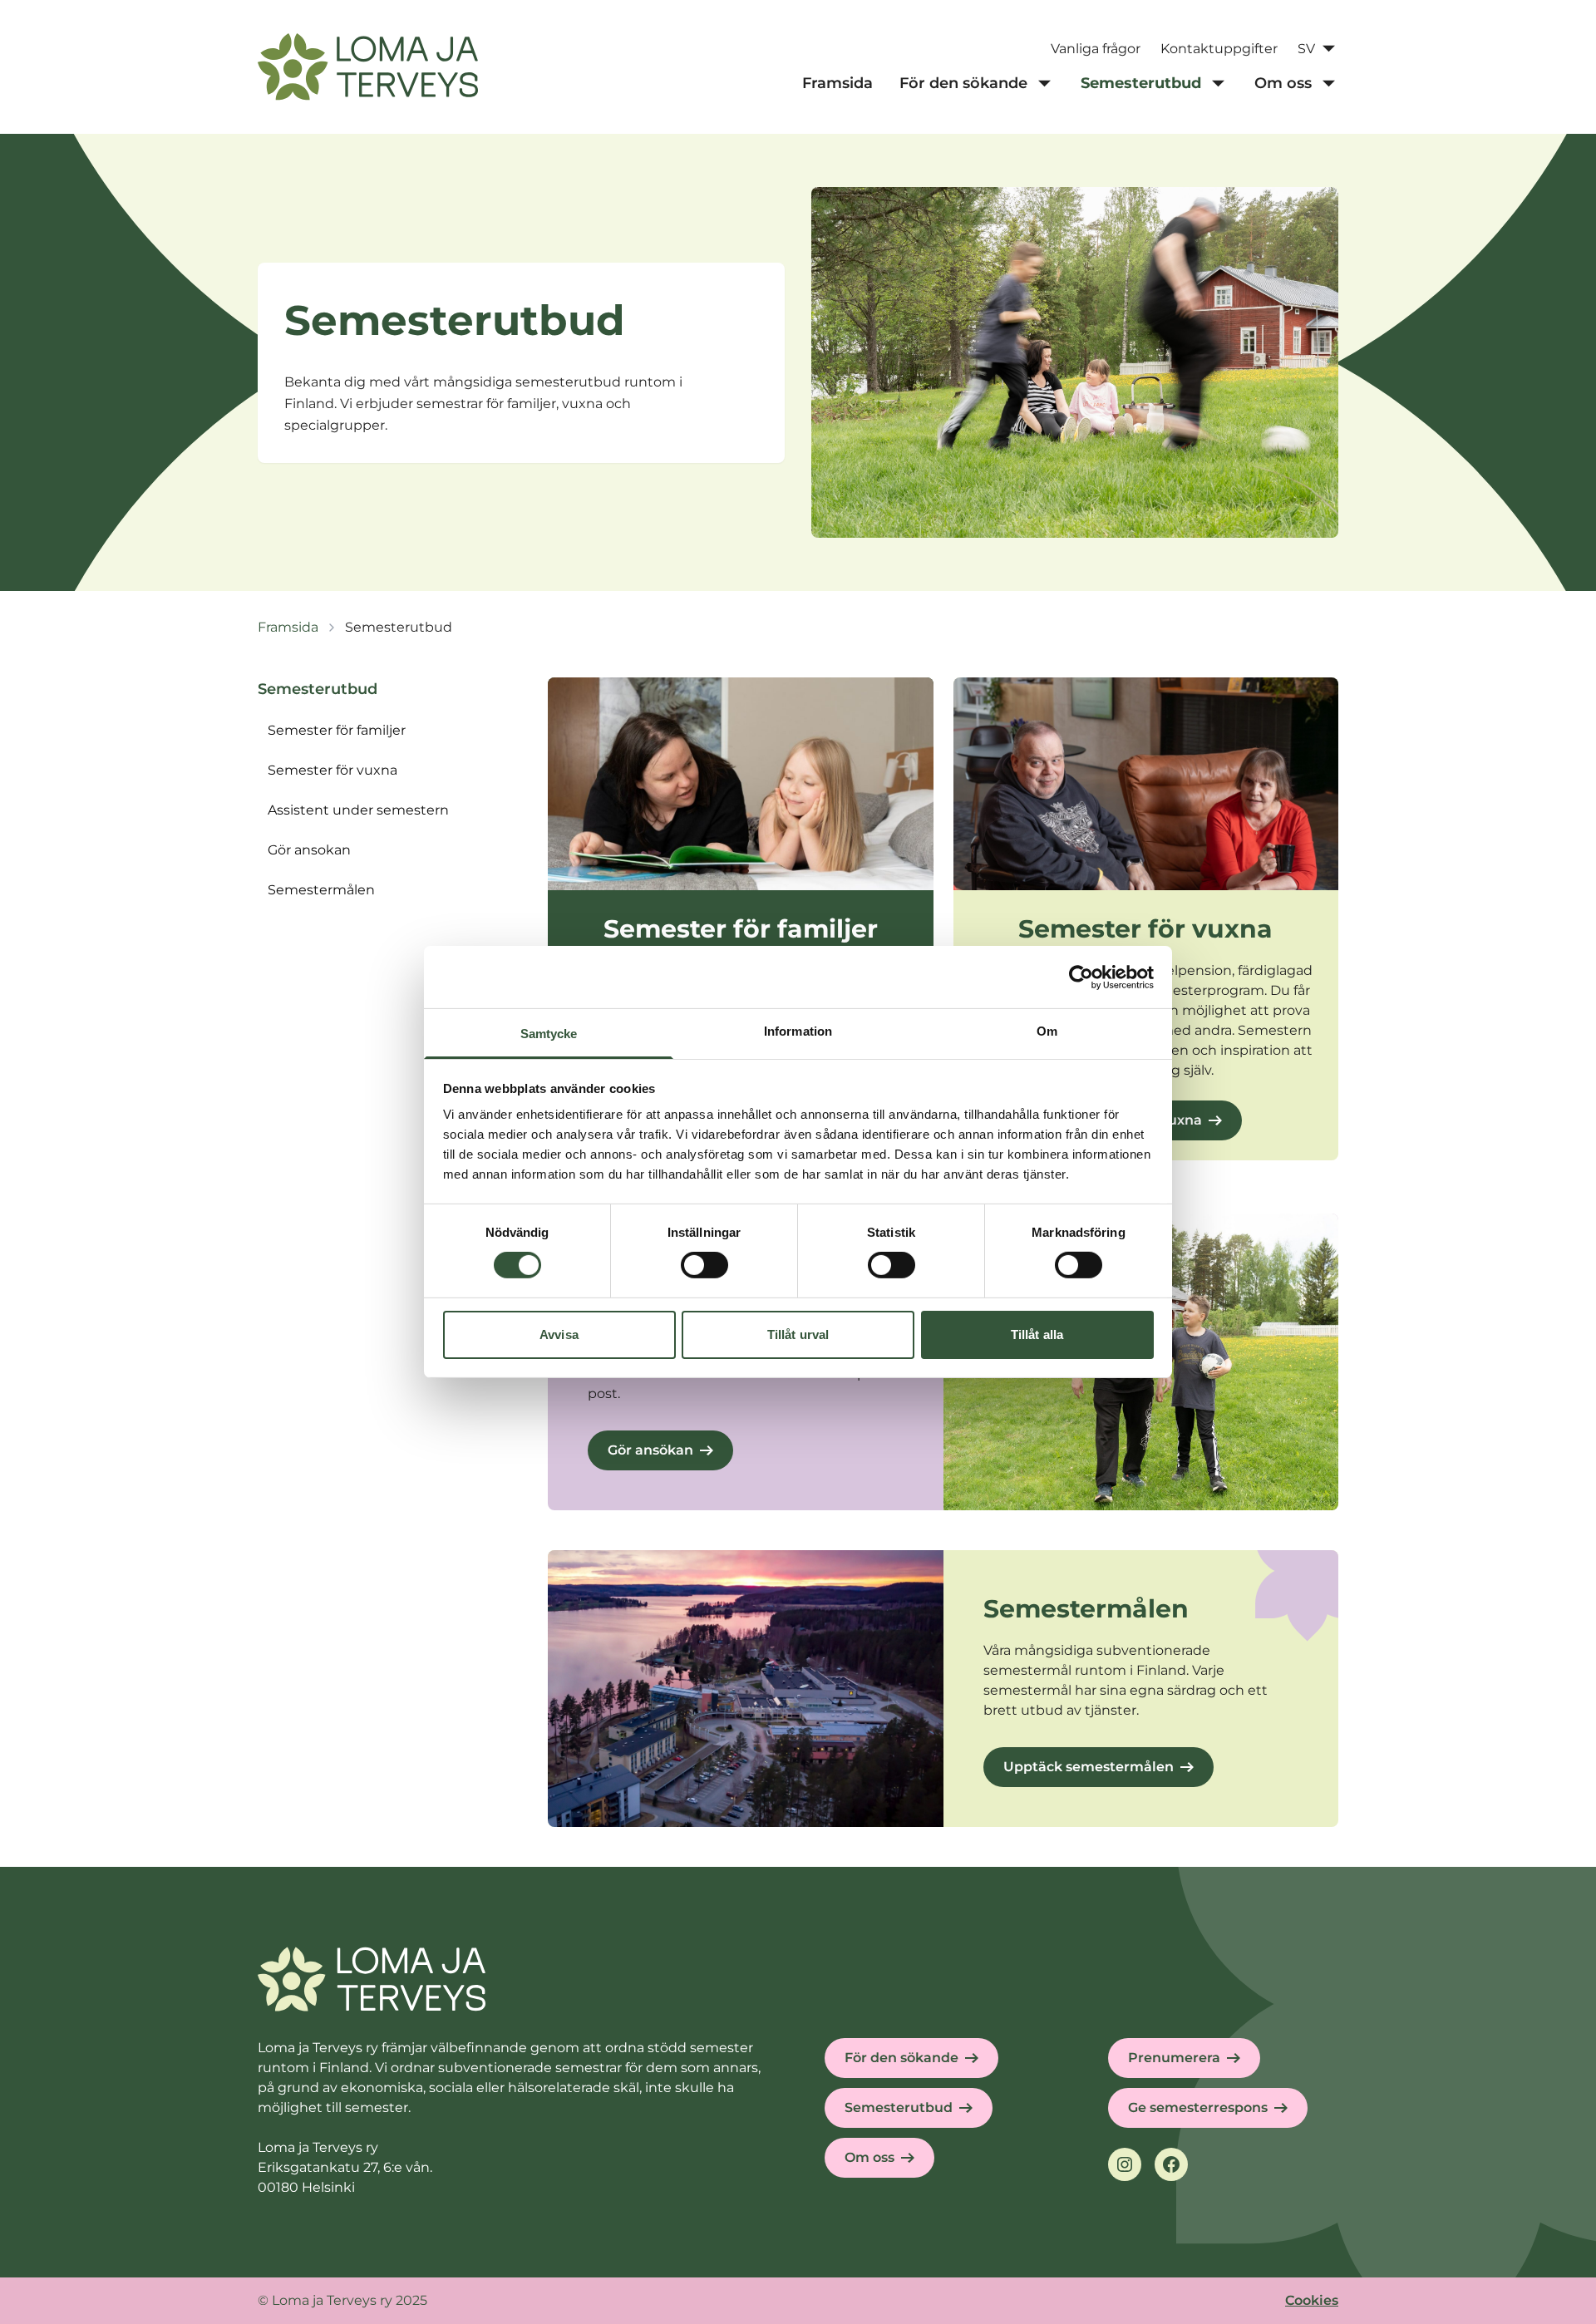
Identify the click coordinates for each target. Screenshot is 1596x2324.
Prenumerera (1174, 2058)
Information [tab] (798, 1031)
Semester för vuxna (332, 770)
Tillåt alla (1037, 1334)
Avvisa (559, 1334)
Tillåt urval (798, 1334)
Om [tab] (1047, 1031)
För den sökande (901, 2058)
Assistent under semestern (358, 810)
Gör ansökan (650, 1450)
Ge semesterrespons (1198, 2107)
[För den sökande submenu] (1044, 83)
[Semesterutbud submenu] (1218, 83)
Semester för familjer (337, 730)
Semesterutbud (899, 2107)
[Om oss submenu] (1328, 83)
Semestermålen (321, 890)
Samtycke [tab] (549, 1034)
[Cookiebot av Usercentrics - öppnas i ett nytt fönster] (1081, 977)
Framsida (288, 627)
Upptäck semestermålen (1089, 1767)
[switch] (704, 1265)
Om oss (869, 2157)
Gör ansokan (309, 850)
